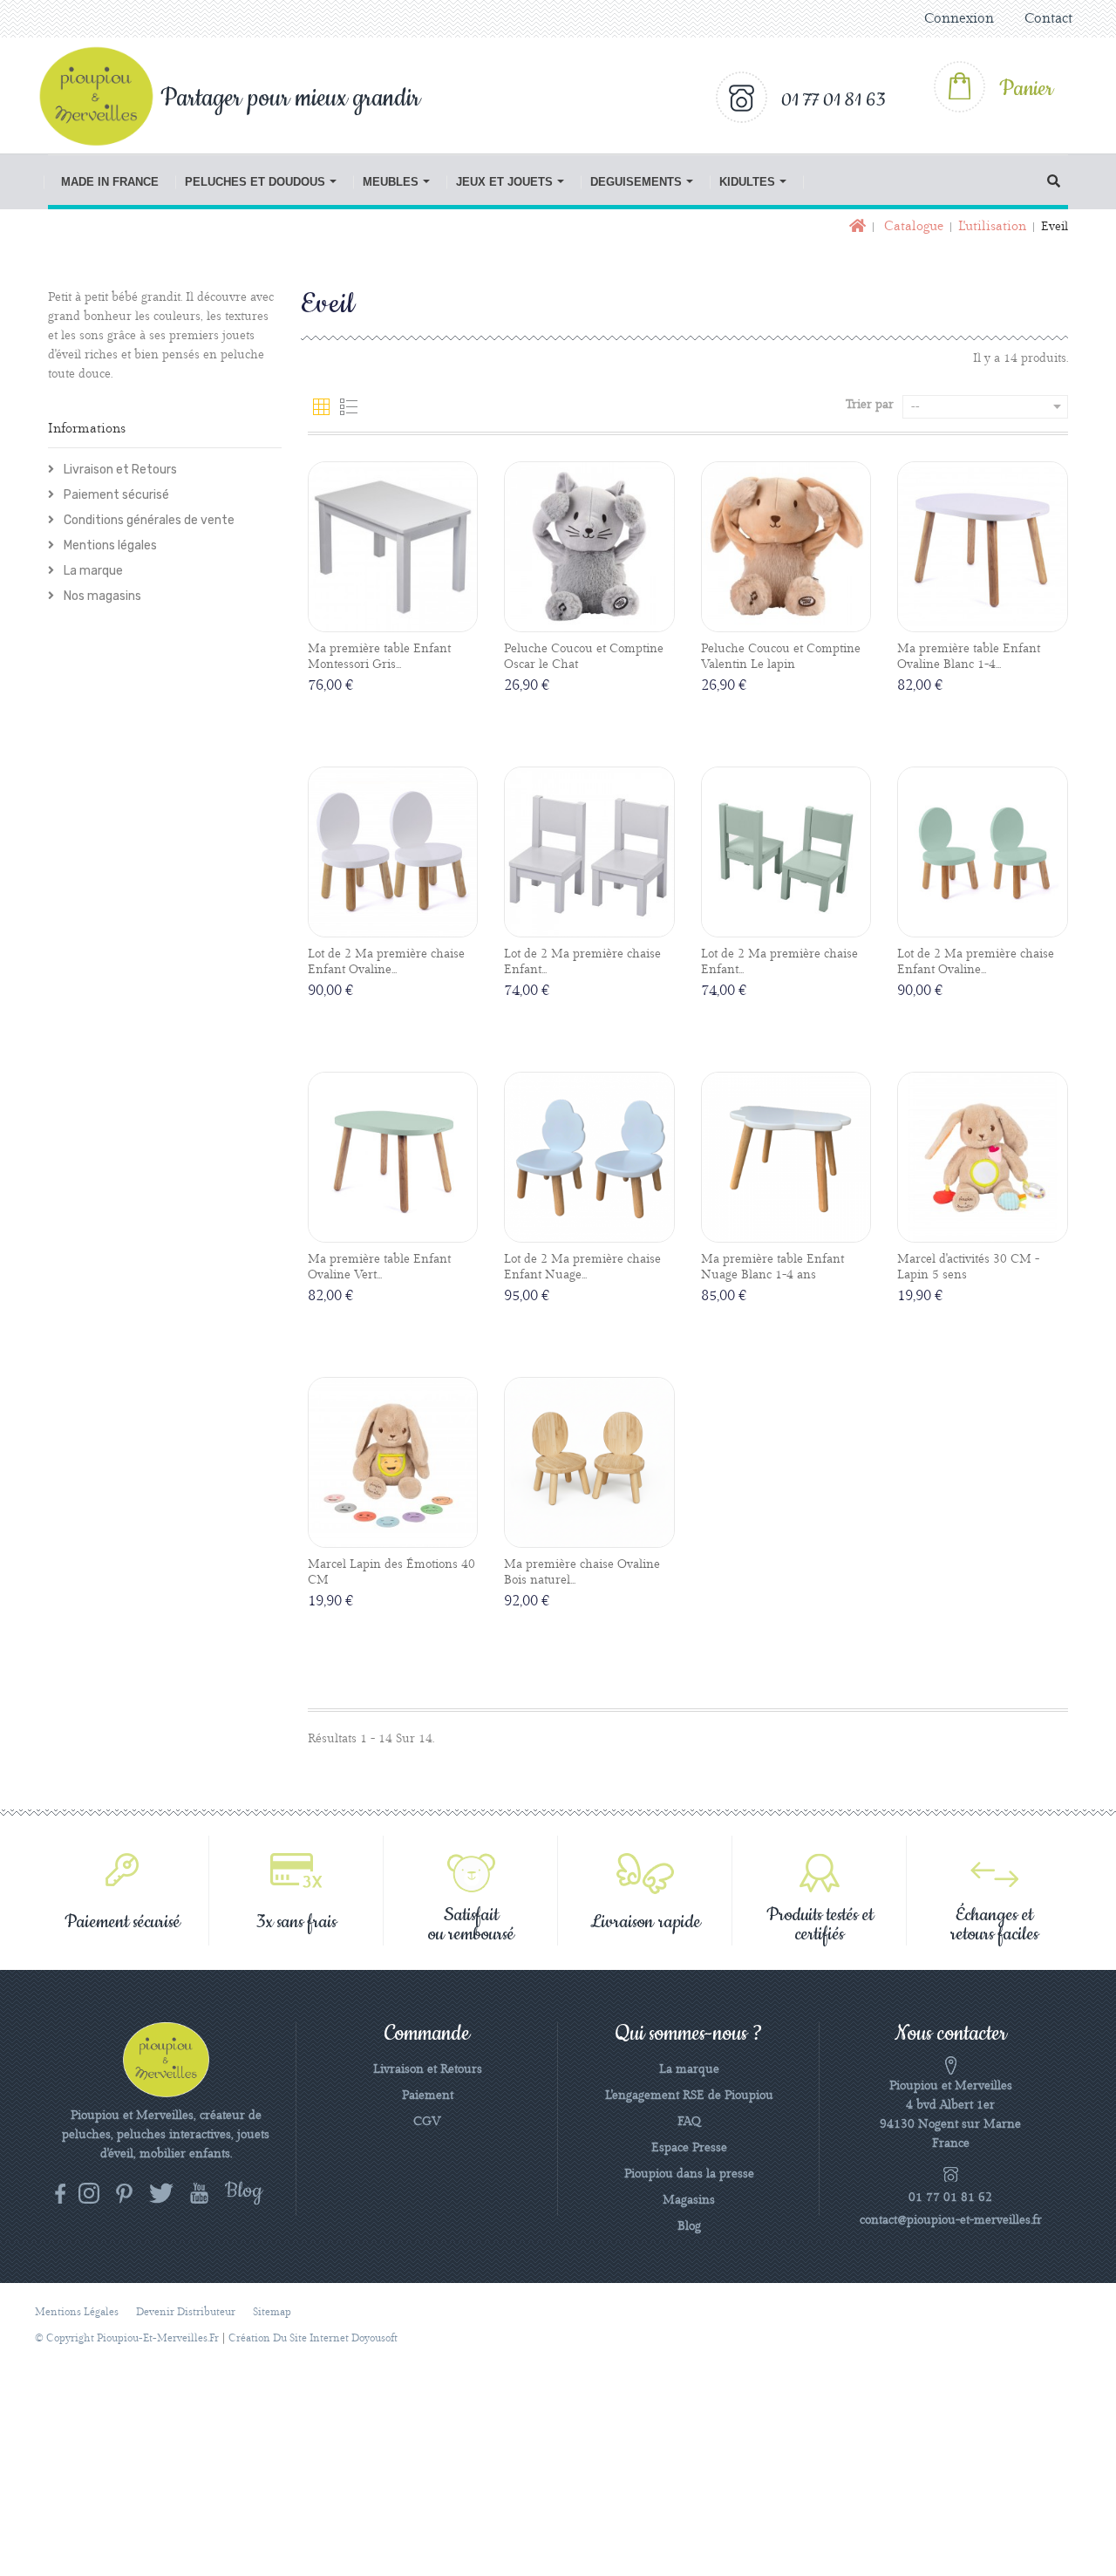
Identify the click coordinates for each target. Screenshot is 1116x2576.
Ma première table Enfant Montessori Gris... (379, 657)
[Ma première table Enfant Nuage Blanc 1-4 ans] (786, 1157)
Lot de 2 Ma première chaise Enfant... (582, 962)
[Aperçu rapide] (412, 618)
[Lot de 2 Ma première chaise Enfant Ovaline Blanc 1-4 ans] (393, 852)
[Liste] (349, 407)
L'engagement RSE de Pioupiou (689, 2096)
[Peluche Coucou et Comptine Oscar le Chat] (589, 547)
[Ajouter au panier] (373, 619)
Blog (689, 2226)
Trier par (870, 405)
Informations (87, 429)
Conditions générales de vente (148, 520)
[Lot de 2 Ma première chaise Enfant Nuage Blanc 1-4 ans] (589, 1157)
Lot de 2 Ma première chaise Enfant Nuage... (582, 1267)
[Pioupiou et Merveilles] (105, 96)
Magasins (689, 2200)
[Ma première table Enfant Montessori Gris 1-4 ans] (393, 547)
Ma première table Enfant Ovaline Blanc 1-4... (969, 657)
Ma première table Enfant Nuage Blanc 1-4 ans (772, 1267)
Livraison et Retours (119, 470)
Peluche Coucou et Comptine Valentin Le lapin (781, 657)
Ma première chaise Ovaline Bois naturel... (582, 1572)
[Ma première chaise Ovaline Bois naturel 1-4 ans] (589, 1462)
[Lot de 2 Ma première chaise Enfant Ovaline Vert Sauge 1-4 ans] (983, 852)
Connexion (959, 19)
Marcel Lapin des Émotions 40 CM (391, 1572)
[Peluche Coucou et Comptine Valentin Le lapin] (786, 547)
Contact (1048, 19)
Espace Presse (689, 2148)
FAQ (689, 2122)
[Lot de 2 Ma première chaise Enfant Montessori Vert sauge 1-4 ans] (786, 852)
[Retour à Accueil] (856, 227)
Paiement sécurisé (115, 495)
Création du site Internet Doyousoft (313, 2338)
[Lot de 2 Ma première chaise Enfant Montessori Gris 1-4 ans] (589, 852)
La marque (92, 571)
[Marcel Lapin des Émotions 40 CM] (393, 1462)
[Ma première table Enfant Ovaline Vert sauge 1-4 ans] (393, 1157)
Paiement (428, 2096)
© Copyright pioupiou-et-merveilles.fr (127, 2338)
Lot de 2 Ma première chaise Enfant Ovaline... (386, 962)
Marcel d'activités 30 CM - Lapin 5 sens (968, 1267)
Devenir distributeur (186, 2312)
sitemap (272, 2312)
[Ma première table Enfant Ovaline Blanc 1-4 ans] (983, 547)
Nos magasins (101, 596)
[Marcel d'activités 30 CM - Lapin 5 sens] (983, 1157)
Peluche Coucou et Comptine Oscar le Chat (584, 657)
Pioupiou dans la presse (689, 2174)
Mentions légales (109, 545)
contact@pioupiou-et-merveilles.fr (951, 2220)
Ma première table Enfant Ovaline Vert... (379, 1267)
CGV (427, 2122)
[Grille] (322, 407)
